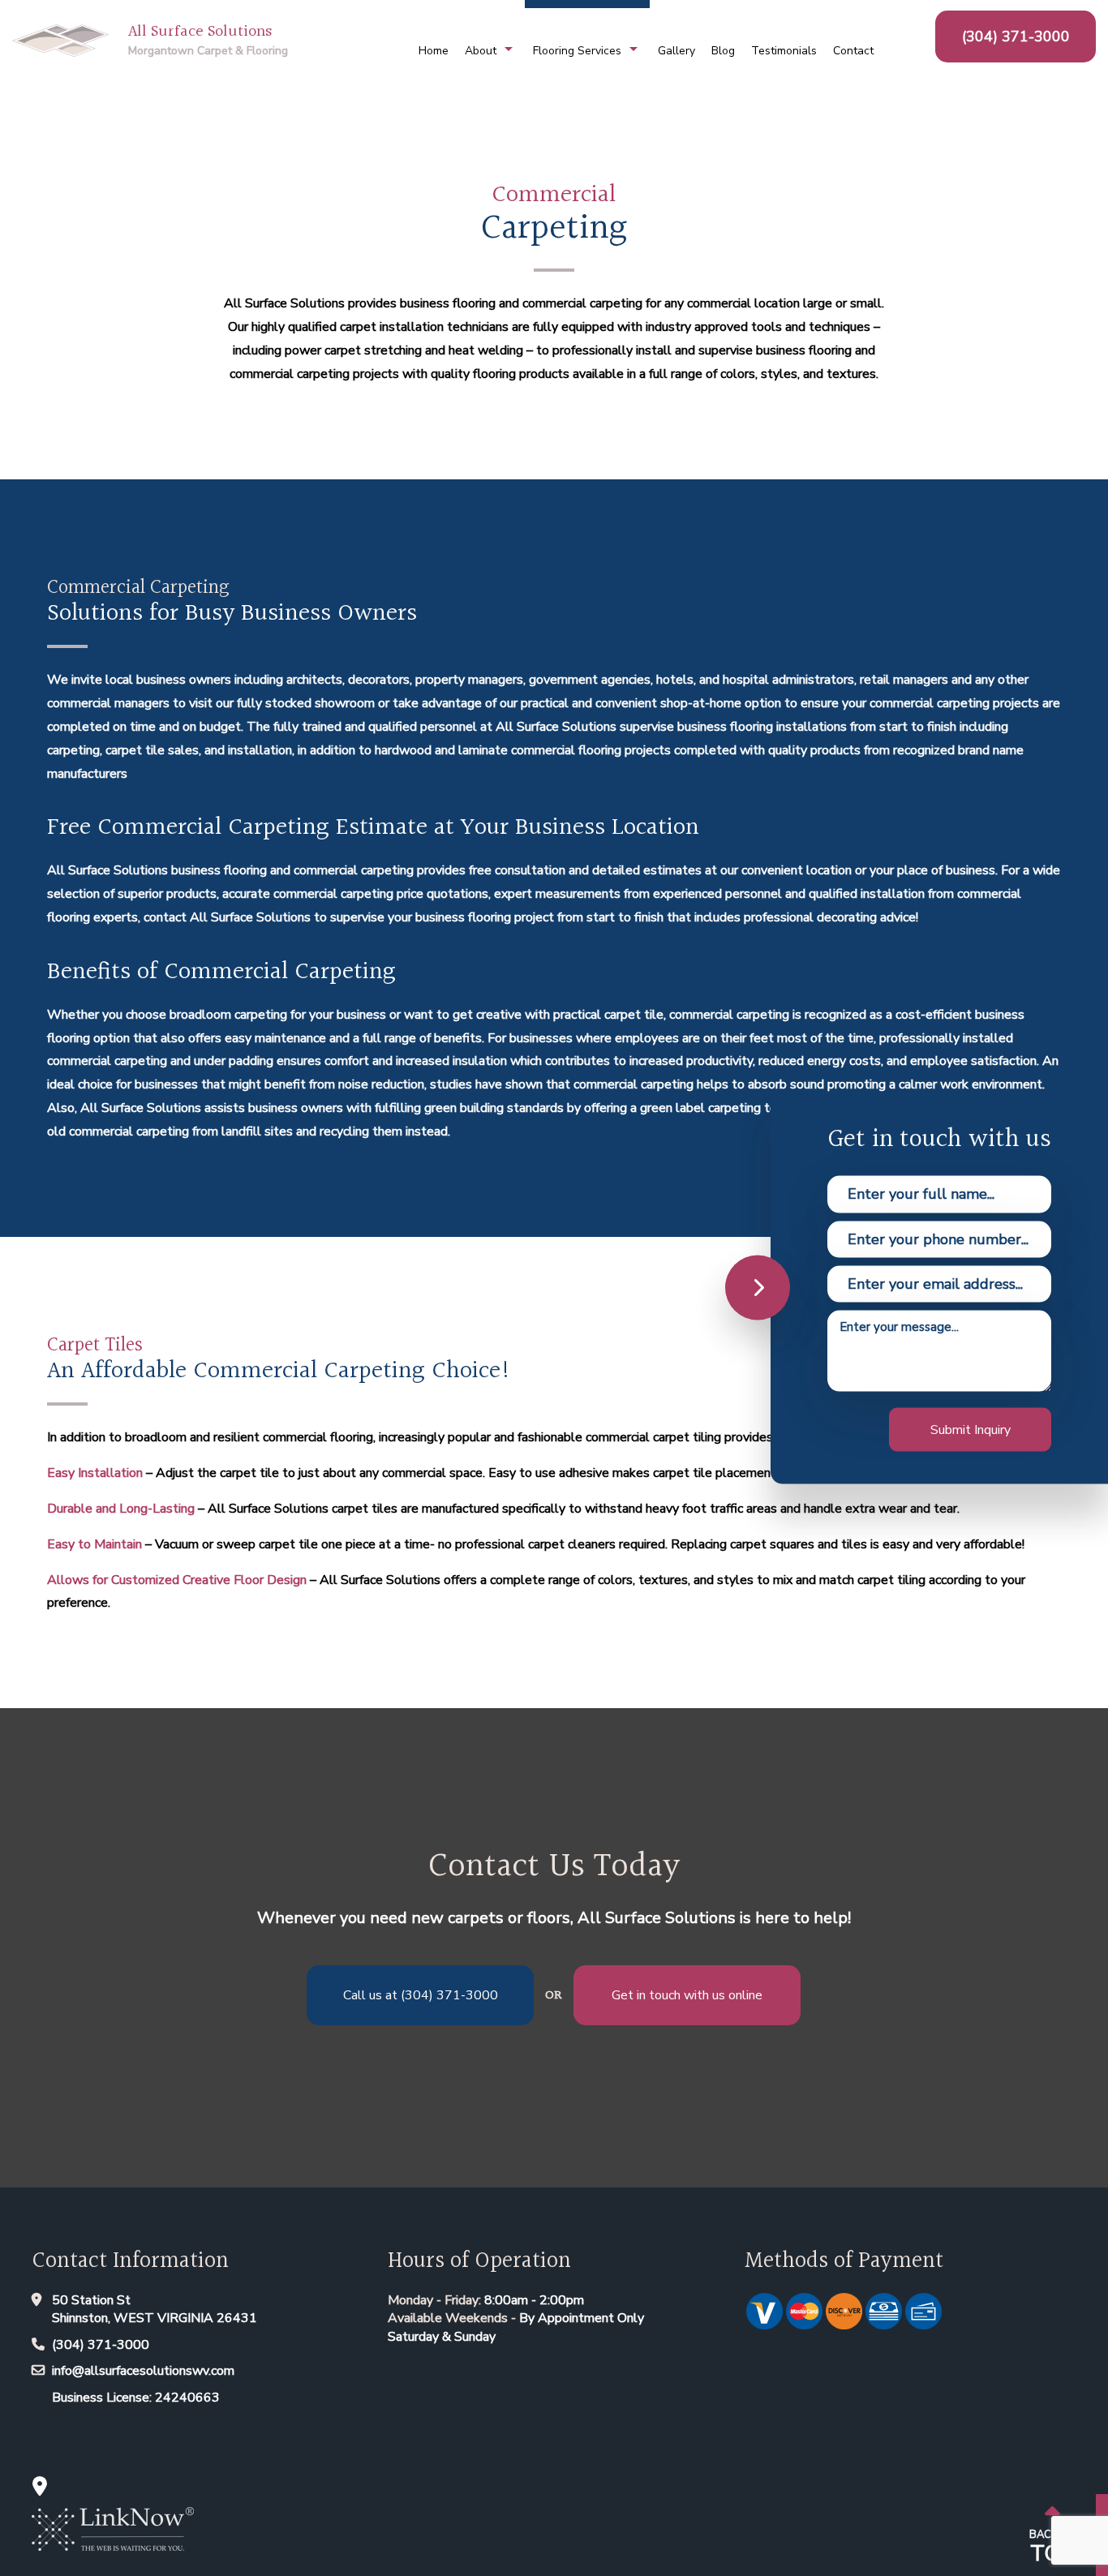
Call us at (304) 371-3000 (421, 1995)
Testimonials (784, 51)
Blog (723, 51)
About (481, 51)
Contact (853, 51)
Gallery (676, 51)
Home (434, 51)
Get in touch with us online (687, 1995)
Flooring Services (577, 51)
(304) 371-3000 (1016, 36)
